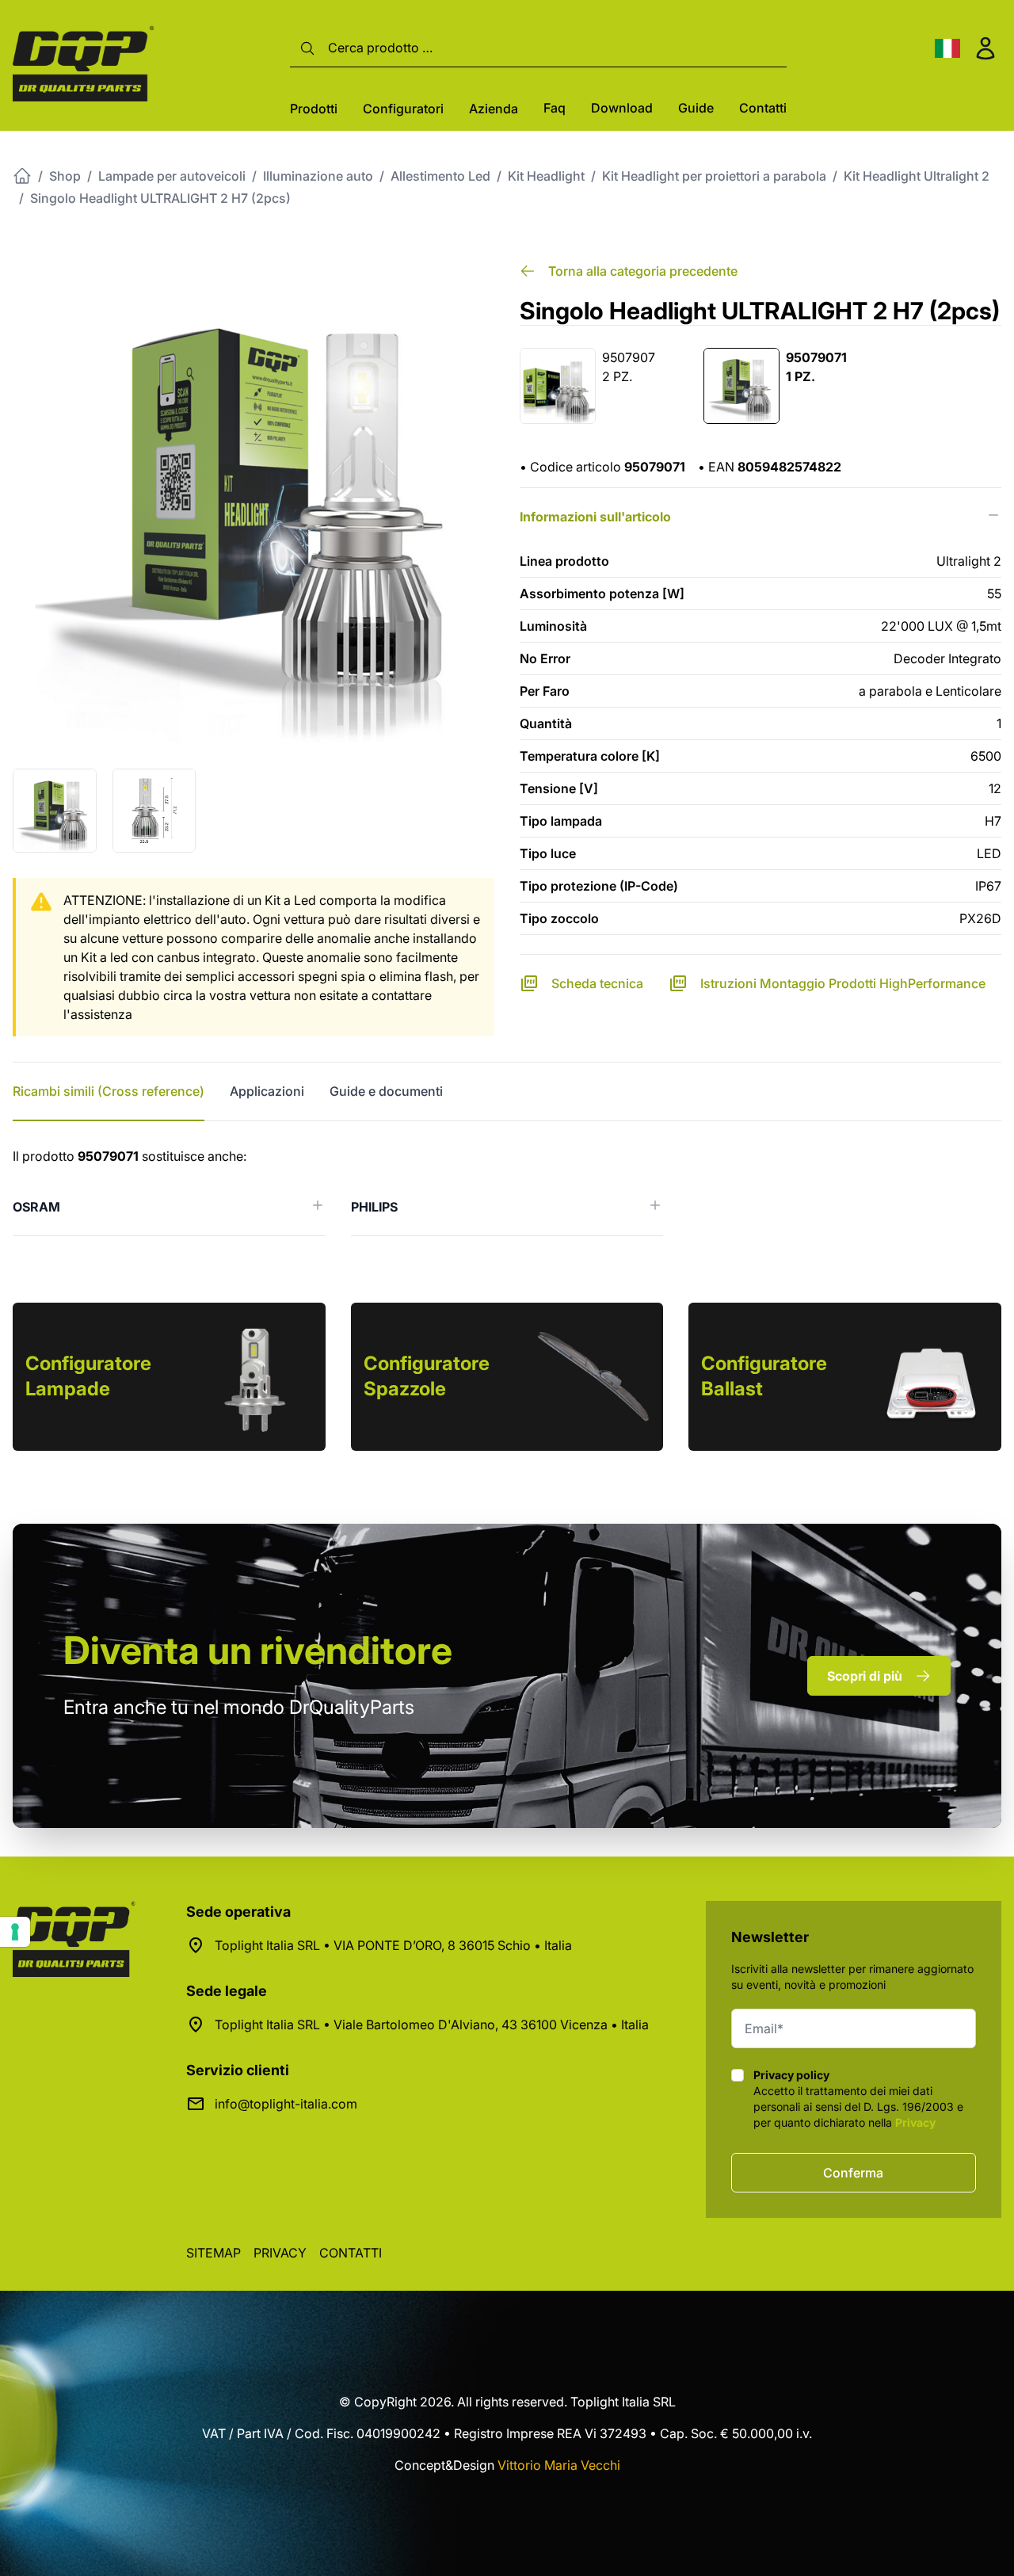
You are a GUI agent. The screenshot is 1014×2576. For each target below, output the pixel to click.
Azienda (494, 109)
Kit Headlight (546, 176)
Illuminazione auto (318, 176)
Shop (65, 176)
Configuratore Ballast (764, 1376)
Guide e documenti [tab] (386, 1091)
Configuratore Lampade (88, 1376)
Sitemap (213, 2253)
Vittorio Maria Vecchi (559, 2465)
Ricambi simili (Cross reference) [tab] (109, 1091)
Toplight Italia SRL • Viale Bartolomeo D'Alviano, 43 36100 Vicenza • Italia (432, 2025)
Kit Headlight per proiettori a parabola (714, 176)
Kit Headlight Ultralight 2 (917, 176)
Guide (696, 108)
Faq (555, 108)
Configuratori (403, 109)
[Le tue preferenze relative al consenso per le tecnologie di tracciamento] (15, 1932)
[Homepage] (22, 176)
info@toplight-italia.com (286, 2104)
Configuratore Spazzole (427, 1376)
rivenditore (258, 1650)
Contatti (763, 108)
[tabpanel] (507, 1191)
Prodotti (314, 109)
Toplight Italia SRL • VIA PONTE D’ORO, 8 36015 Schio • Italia (393, 1945)
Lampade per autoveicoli (172, 176)
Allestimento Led (440, 176)
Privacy (915, 2122)
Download (622, 108)
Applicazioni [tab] (267, 1091)
